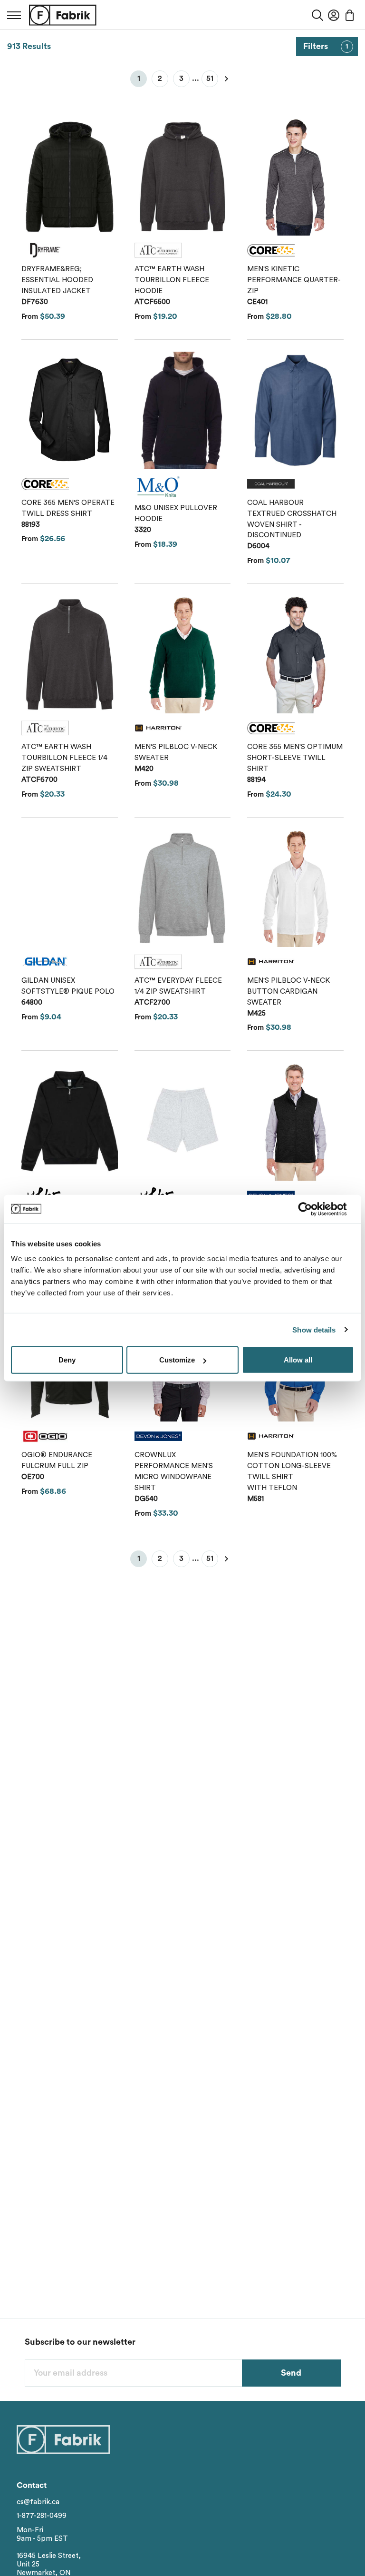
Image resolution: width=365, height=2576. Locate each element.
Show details (314, 1329)
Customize (177, 1360)
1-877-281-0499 (42, 2516)
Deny (67, 1360)
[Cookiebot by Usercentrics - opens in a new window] (312, 1209)
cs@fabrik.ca (38, 2502)
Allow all (298, 1360)
